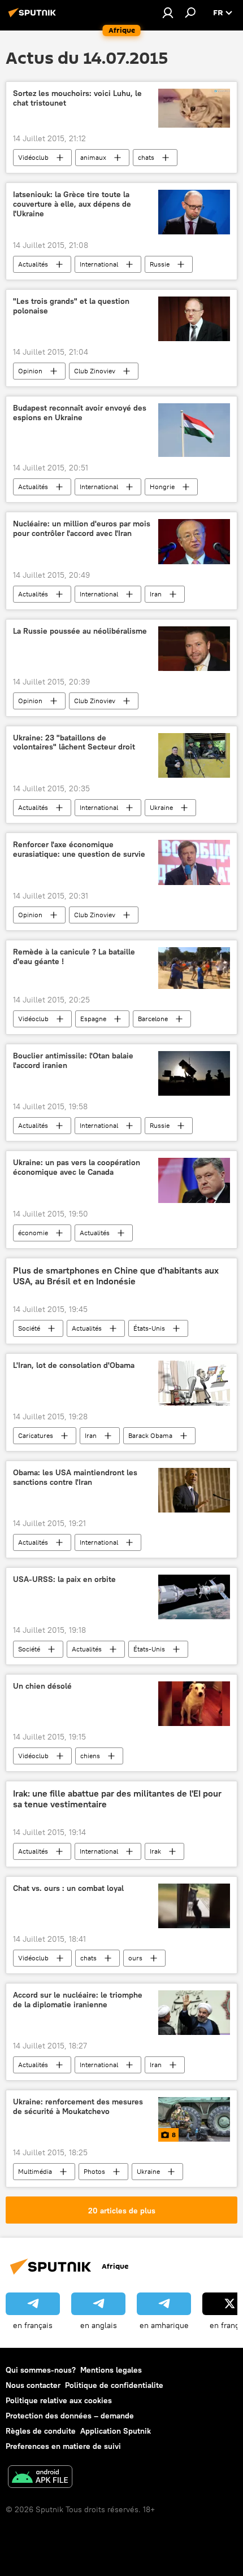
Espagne (93, 1019)
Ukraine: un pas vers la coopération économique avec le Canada (77, 1167)
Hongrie (162, 487)
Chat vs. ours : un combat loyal (68, 1888)
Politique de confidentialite (114, 2385)
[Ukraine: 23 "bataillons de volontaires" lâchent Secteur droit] (194, 756)
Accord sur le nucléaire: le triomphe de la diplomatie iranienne (78, 2000)
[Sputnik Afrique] (34, 17)
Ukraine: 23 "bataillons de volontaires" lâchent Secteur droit (74, 743)
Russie (160, 264)
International (99, 264)
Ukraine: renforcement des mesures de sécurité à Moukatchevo (78, 2107)
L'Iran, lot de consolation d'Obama (74, 1365)
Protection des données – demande (70, 2416)
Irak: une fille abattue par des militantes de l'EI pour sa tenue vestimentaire (117, 1799)
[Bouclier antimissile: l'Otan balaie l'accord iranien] (194, 1073)
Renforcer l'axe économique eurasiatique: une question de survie (79, 849)
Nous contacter (33, 2385)
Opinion (30, 371)
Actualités (33, 264)
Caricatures (36, 1435)
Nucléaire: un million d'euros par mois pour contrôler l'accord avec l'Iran (82, 529)
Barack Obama (150, 1435)
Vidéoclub (33, 157)
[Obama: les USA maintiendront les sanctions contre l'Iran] (194, 1490)
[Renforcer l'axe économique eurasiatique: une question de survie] (194, 862)
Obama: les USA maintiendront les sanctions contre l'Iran (75, 1477)
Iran (156, 594)
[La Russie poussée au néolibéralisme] (194, 649)
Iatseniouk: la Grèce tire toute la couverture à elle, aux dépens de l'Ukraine (72, 204)
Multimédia (35, 2171)
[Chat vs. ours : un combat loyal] (194, 1906)
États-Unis (149, 1328)
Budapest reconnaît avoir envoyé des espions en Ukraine (80, 413)
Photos (94, 2171)
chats (146, 157)
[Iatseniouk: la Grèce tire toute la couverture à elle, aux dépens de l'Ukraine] (194, 212)
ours (135, 1958)
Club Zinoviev (95, 371)
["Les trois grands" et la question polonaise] (194, 319)
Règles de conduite (41, 2431)
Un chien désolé (42, 1686)
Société (29, 1328)
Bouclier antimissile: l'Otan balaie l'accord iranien (73, 1061)
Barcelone (153, 1019)
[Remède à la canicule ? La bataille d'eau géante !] (194, 968)
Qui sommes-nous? (41, 2370)
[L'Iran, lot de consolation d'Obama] (194, 1383)
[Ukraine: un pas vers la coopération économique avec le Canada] (194, 1180)
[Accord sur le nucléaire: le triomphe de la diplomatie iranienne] (194, 2013)
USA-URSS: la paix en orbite (64, 1579)
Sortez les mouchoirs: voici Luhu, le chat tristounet (77, 98)
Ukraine (161, 807)
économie (33, 1233)
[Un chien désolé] (194, 1704)
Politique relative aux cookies (59, 2400)
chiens (90, 1756)
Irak (155, 1851)
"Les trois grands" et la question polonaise (71, 306)
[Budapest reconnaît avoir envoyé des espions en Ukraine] (194, 430)
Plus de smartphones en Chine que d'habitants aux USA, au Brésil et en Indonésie (116, 1276)
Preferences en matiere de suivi (63, 2446)
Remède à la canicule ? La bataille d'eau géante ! (74, 957)
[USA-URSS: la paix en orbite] (194, 1597)
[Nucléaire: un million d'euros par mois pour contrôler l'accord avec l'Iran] (194, 542)
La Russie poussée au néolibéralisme (80, 631)
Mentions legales (111, 2370)
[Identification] (168, 12)
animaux (93, 157)
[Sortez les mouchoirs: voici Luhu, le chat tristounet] (194, 108)
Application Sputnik (116, 2431)
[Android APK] (40, 2478)
